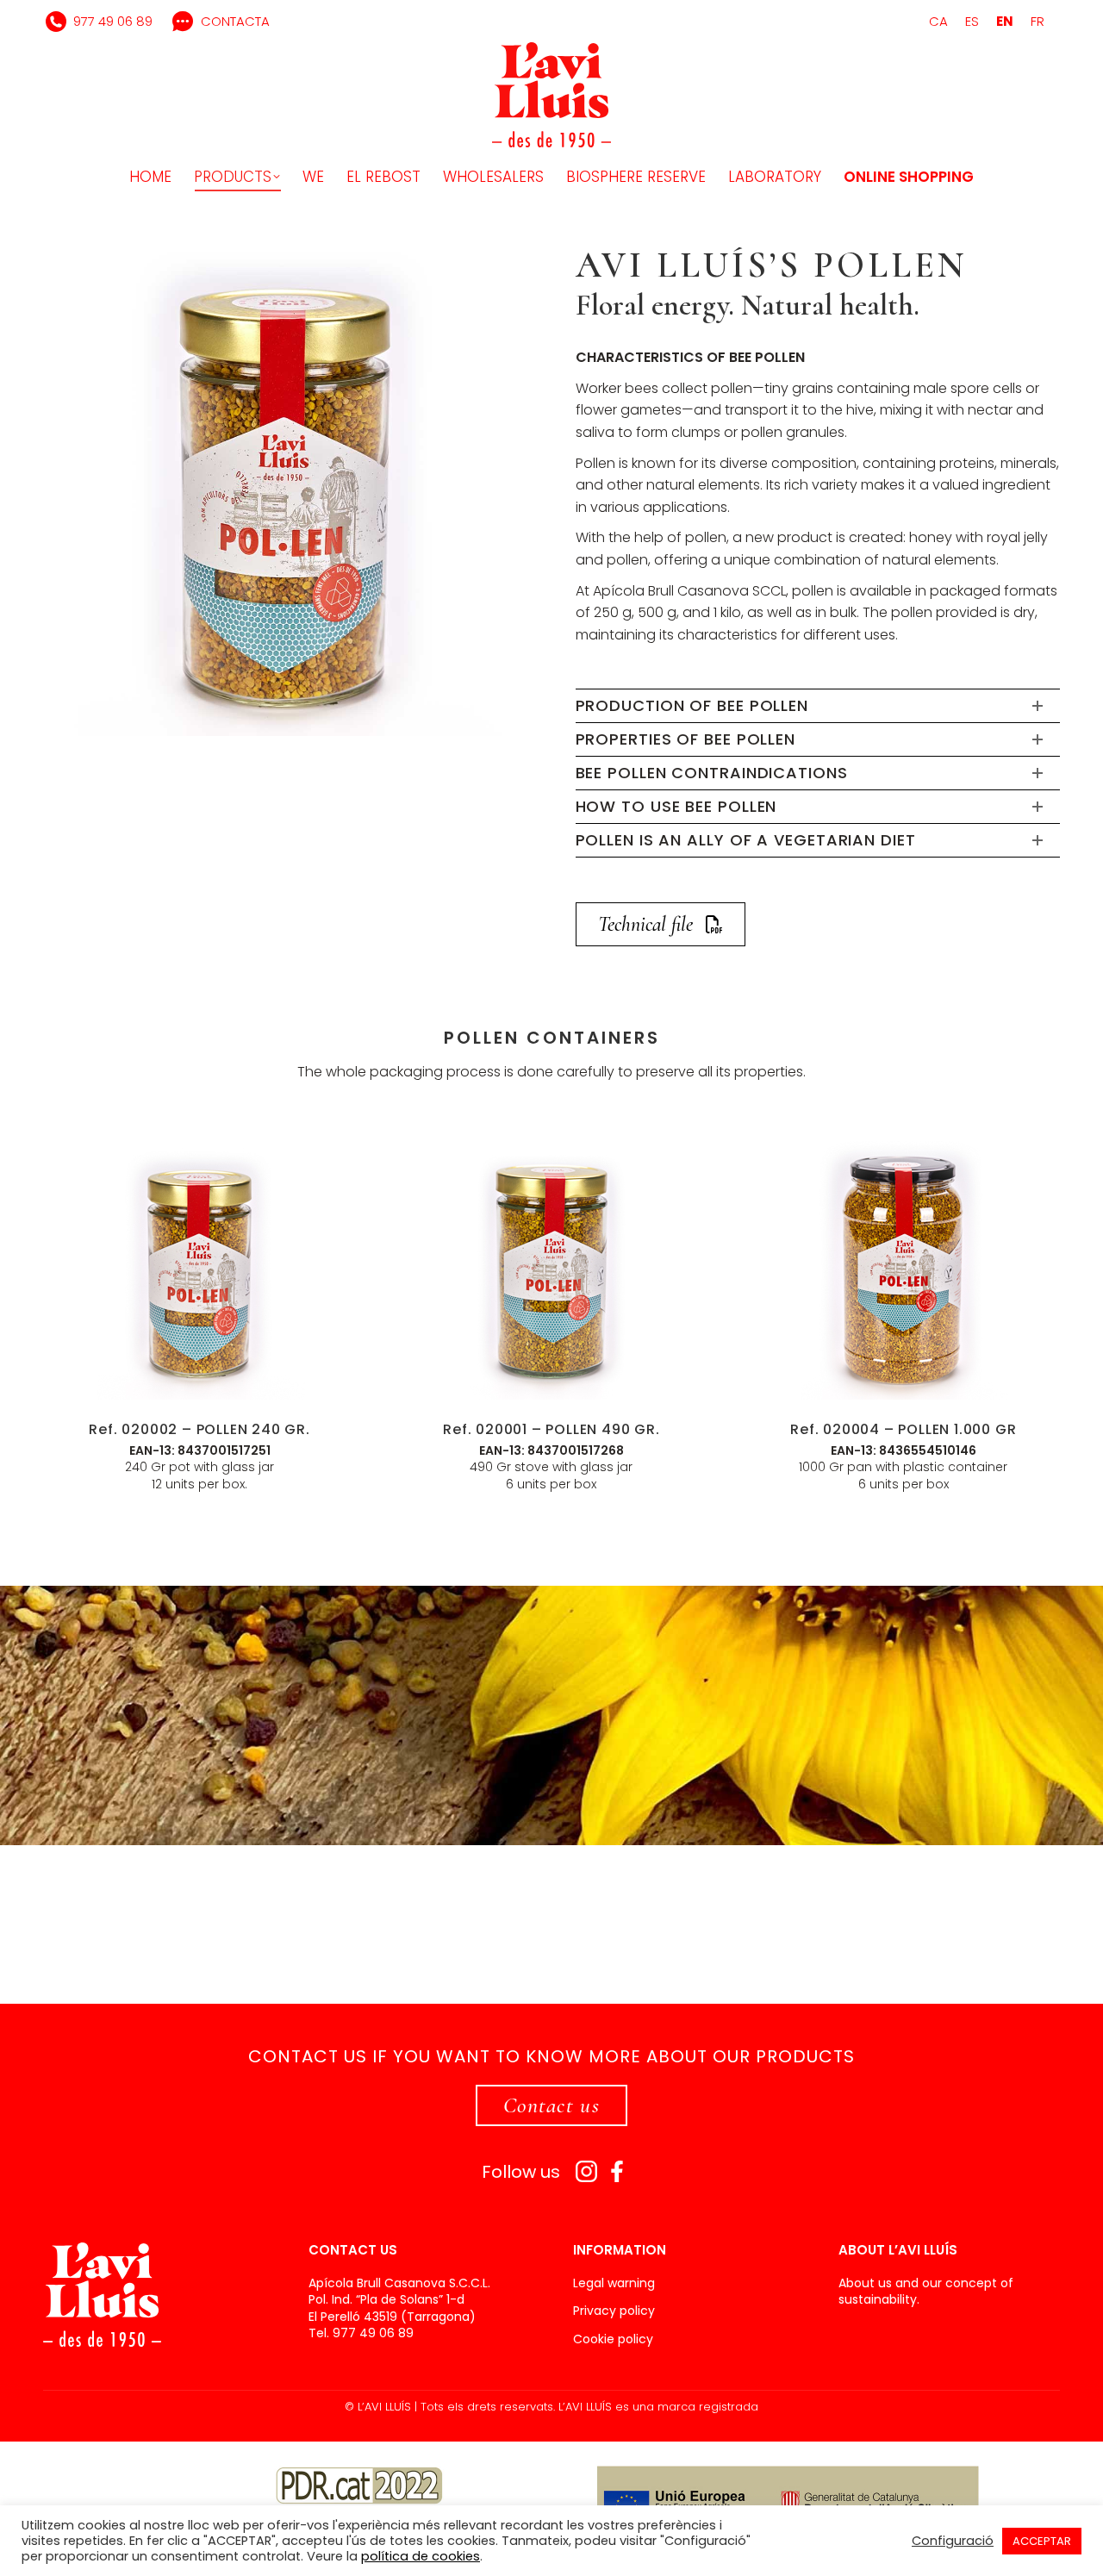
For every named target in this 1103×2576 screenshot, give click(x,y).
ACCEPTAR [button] (1042, 2541)
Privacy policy (614, 2311)
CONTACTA (235, 21)
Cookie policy (613, 2339)
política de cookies (421, 2556)
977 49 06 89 (113, 21)
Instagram (586, 2171)
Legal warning (614, 2283)
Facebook (617, 2171)
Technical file (645, 924)
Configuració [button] (953, 2541)
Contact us (551, 2105)
